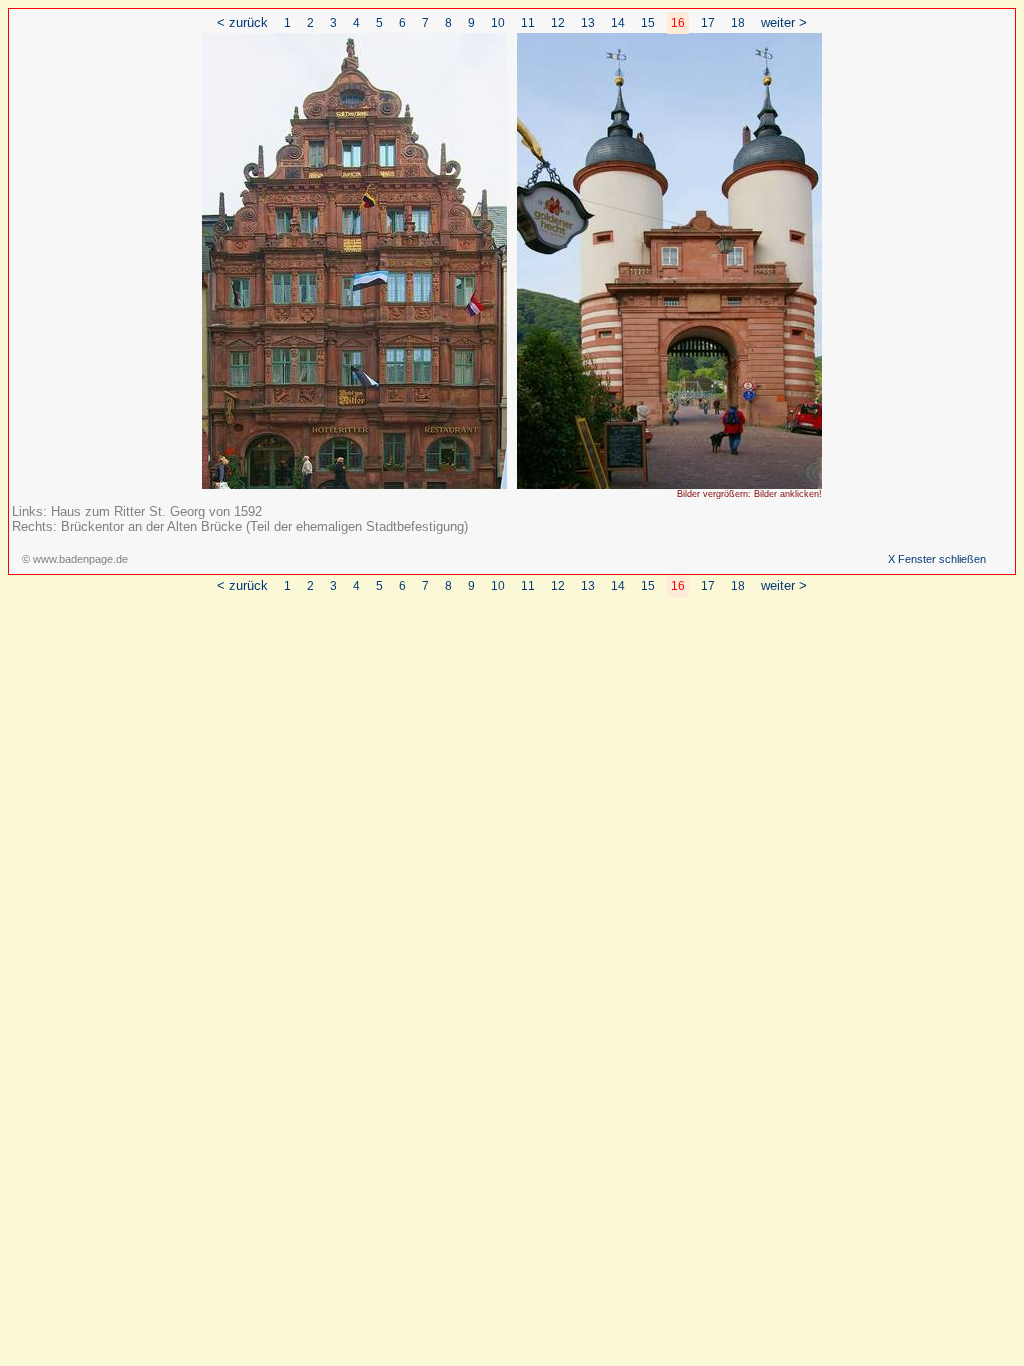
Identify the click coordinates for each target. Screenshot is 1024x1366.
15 (648, 23)
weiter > (784, 22)
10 (498, 23)
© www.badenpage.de (75, 559)
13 (588, 23)
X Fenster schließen (937, 559)
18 (738, 23)
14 (618, 23)
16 (678, 23)
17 (708, 23)
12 (558, 23)
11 (528, 23)
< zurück (242, 22)
